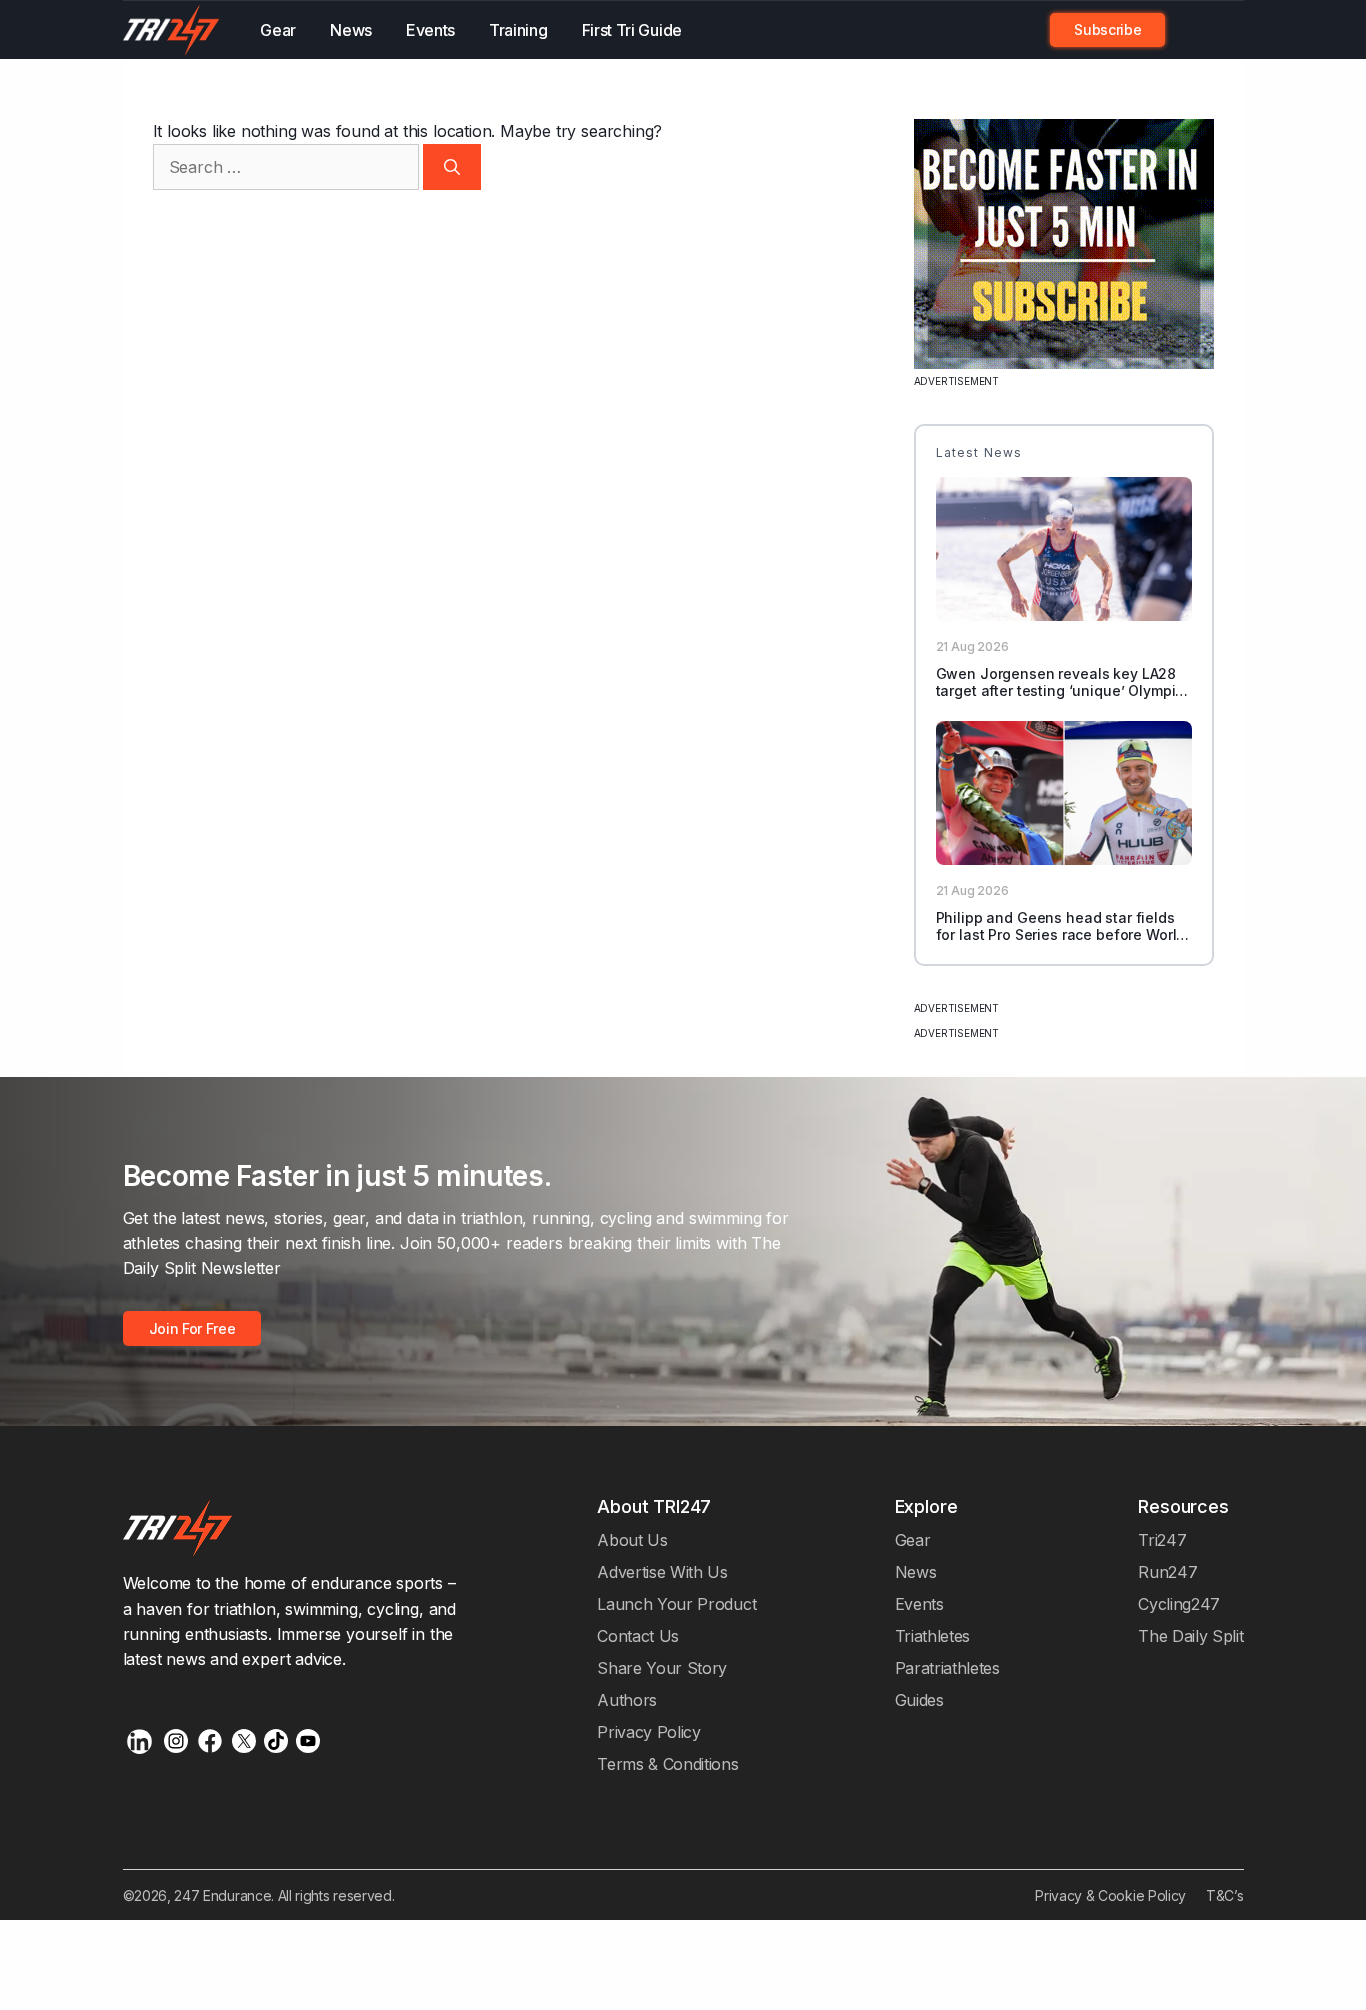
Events (430, 30)
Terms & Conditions (667, 1764)
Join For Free (1194, 30)
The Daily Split (1190, 1636)
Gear (278, 30)
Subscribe (1107, 29)
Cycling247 (1179, 1604)
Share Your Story (662, 1668)
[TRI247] (172, 30)
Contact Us (638, 1636)
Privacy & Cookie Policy (1110, 1895)
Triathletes (933, 1636)
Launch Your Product (676, 1604)
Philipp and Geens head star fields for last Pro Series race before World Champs (1061, 935)
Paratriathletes (947, 1668)
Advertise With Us (662, 1572)
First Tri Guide (632, 30)
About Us (632, 1540)
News (351, 30)
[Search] (452, 167)
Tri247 (1162, 1540)
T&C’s (1224, 1895)
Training (518, 30)
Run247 (1167, 1572)
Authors (627, 1700)
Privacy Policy (649, 1732)
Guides (919, 1700)
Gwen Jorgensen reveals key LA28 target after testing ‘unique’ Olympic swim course (1060, 691)
